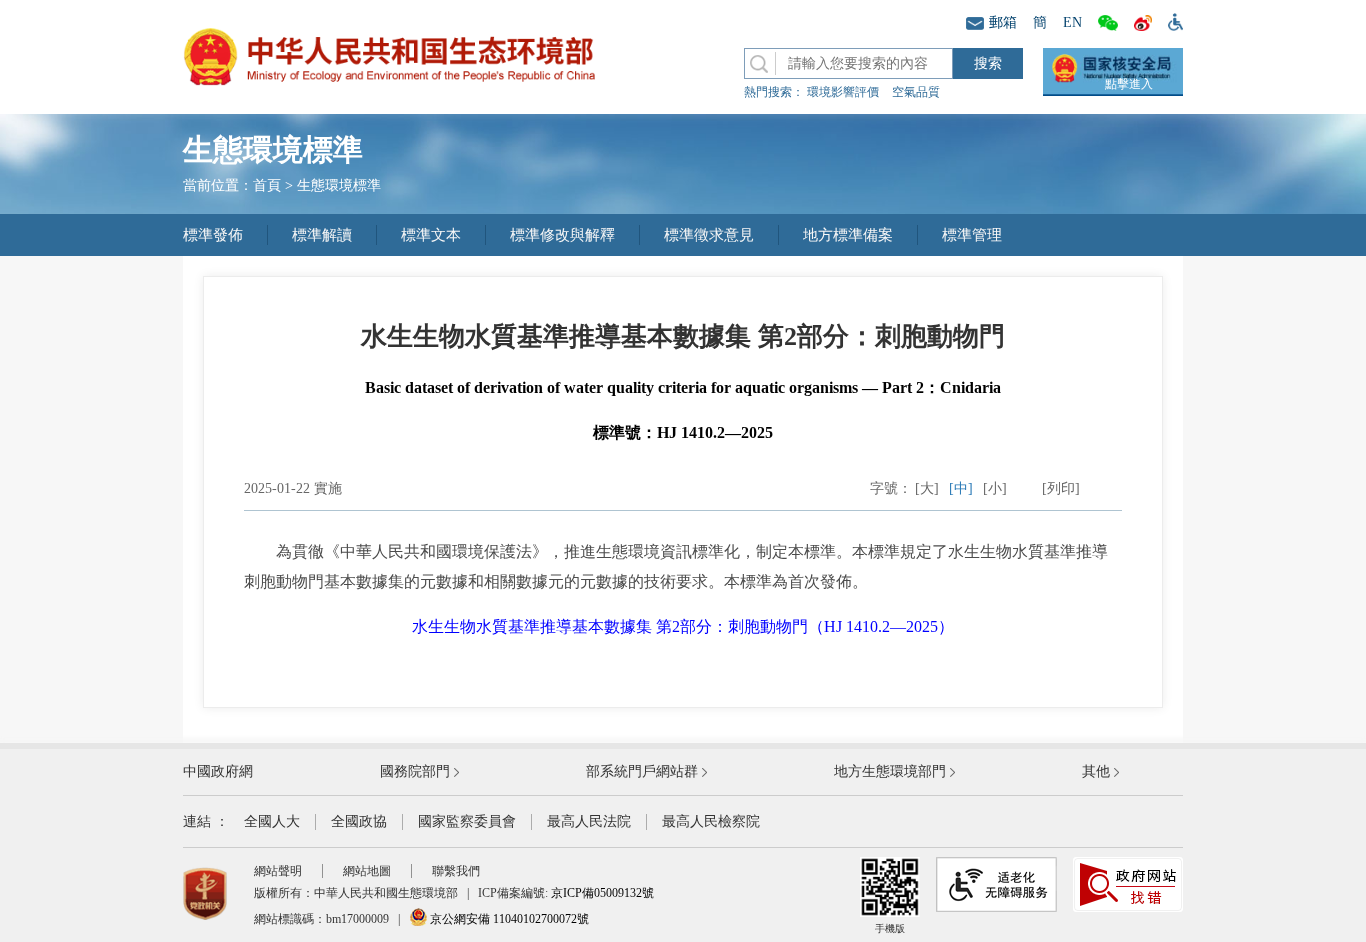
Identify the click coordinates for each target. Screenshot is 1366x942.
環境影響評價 (843, 92)
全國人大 (272, 821)
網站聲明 (278, 871)
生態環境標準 (339, 185)
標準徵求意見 (709, 235)
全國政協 (359, 821)
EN (1072, 22)
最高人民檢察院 (711, 821)
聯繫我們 (456, 871)
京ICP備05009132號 (602, 893)
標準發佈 (213, 235)
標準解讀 (322, 235)
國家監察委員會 (467, 821)
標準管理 (972, 235)
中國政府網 (218, 771)
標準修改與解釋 (562, 235)
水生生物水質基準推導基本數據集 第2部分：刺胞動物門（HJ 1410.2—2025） (683, 626)
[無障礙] (1171, 21)
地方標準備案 (848, 235)
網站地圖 (367, 871)
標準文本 (431, 235)
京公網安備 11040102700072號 (508, 919)
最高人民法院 (589, 821)
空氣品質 (916, 92)
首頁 (267, 185)
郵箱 (1003, 22)
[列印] (1061, 488)
